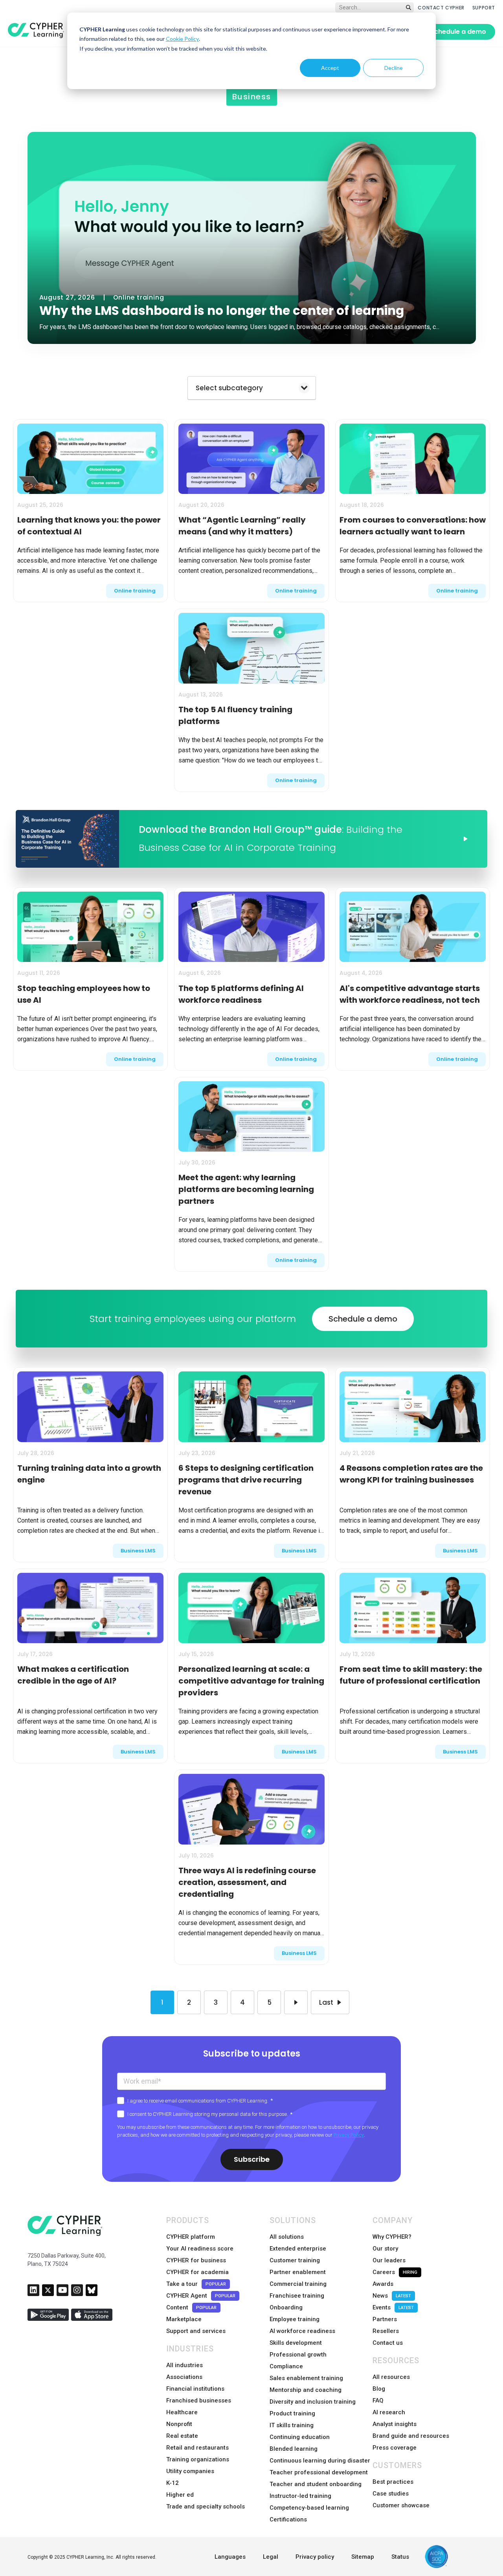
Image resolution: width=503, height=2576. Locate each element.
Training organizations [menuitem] (198, 2459)
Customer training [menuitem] (295, 2260)
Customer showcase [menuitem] (401, 2505)
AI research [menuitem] (389, 2412)
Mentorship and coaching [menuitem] (306, 2390)
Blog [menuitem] (379, 2389)
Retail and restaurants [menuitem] (197, 2448)
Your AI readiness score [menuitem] (200, 2249)
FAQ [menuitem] (378, 2400)
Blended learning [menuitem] (294, 2449)
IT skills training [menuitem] (292, 2425)
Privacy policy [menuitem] (315, 2557)
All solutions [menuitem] (287, 2237)
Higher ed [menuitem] (180, 2495)
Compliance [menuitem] (286, 2366)
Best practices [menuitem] (393, 2482)
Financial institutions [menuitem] (195, 2389)
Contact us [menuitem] (388, 2343)
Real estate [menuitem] (182, 2436)
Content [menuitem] (191, 2307)
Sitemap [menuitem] (363, 2557)
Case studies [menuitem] (391, 2494)
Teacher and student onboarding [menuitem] (316, 2484)
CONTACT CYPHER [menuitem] (441, 8)
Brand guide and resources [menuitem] (411, 2436)
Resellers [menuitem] (386, 2331)
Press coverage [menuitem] (395, 2448)
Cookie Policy (182, 39)
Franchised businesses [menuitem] (199, 2400)
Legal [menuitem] (271, 2557)
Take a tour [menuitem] (196, 2284)
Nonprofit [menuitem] (179, 2424)
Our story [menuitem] (385, 2249)
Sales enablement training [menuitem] (306, 2378)
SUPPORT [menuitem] (484, 8)
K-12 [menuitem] (173, 2483)
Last (326, 2002)
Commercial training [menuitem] (298, 2284)
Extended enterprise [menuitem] (298, 2249)
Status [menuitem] (400, 2557)
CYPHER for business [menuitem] (196, 2260)
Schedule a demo (458, 32)
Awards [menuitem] (383, 2284)
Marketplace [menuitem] (184, 2319)
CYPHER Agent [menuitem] (201, 2296)
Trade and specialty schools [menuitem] (206, 2507)
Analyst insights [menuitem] (395, 2424)
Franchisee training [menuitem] (297, 2296)
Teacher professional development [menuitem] (319, 2472)
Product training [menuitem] (292, 2413)
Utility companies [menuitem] (190, 2471)
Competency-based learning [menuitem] (309, 2508)
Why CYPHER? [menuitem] (392, 2237)
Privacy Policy (349, 2135)
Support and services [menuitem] (196, 2331)
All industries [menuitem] (184, 2365)
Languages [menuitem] (230, 2557)
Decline (394, 68)
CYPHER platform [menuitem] (191, 2237)
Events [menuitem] (393, 2307)
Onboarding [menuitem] (286, 2307)
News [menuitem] (392, 2296)
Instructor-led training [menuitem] (300, 2496)
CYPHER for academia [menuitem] (197, 2272)
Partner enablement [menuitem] (298, 2272)
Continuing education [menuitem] (300, 2437)
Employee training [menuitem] (295, 2319)
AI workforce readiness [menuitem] (302, 2331)
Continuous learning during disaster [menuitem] (320, 2461)
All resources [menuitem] (391, 2377)
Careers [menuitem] (395, 2272)
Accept (330, 68)
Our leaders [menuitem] (389, 2260)
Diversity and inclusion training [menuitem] (313, 2402)
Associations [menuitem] (184, 2377)
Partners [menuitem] (385, 2319)
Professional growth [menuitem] (298, 2355)
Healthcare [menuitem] (182, 2412)
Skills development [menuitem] (296, 2343)
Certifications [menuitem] (288, 2519)
